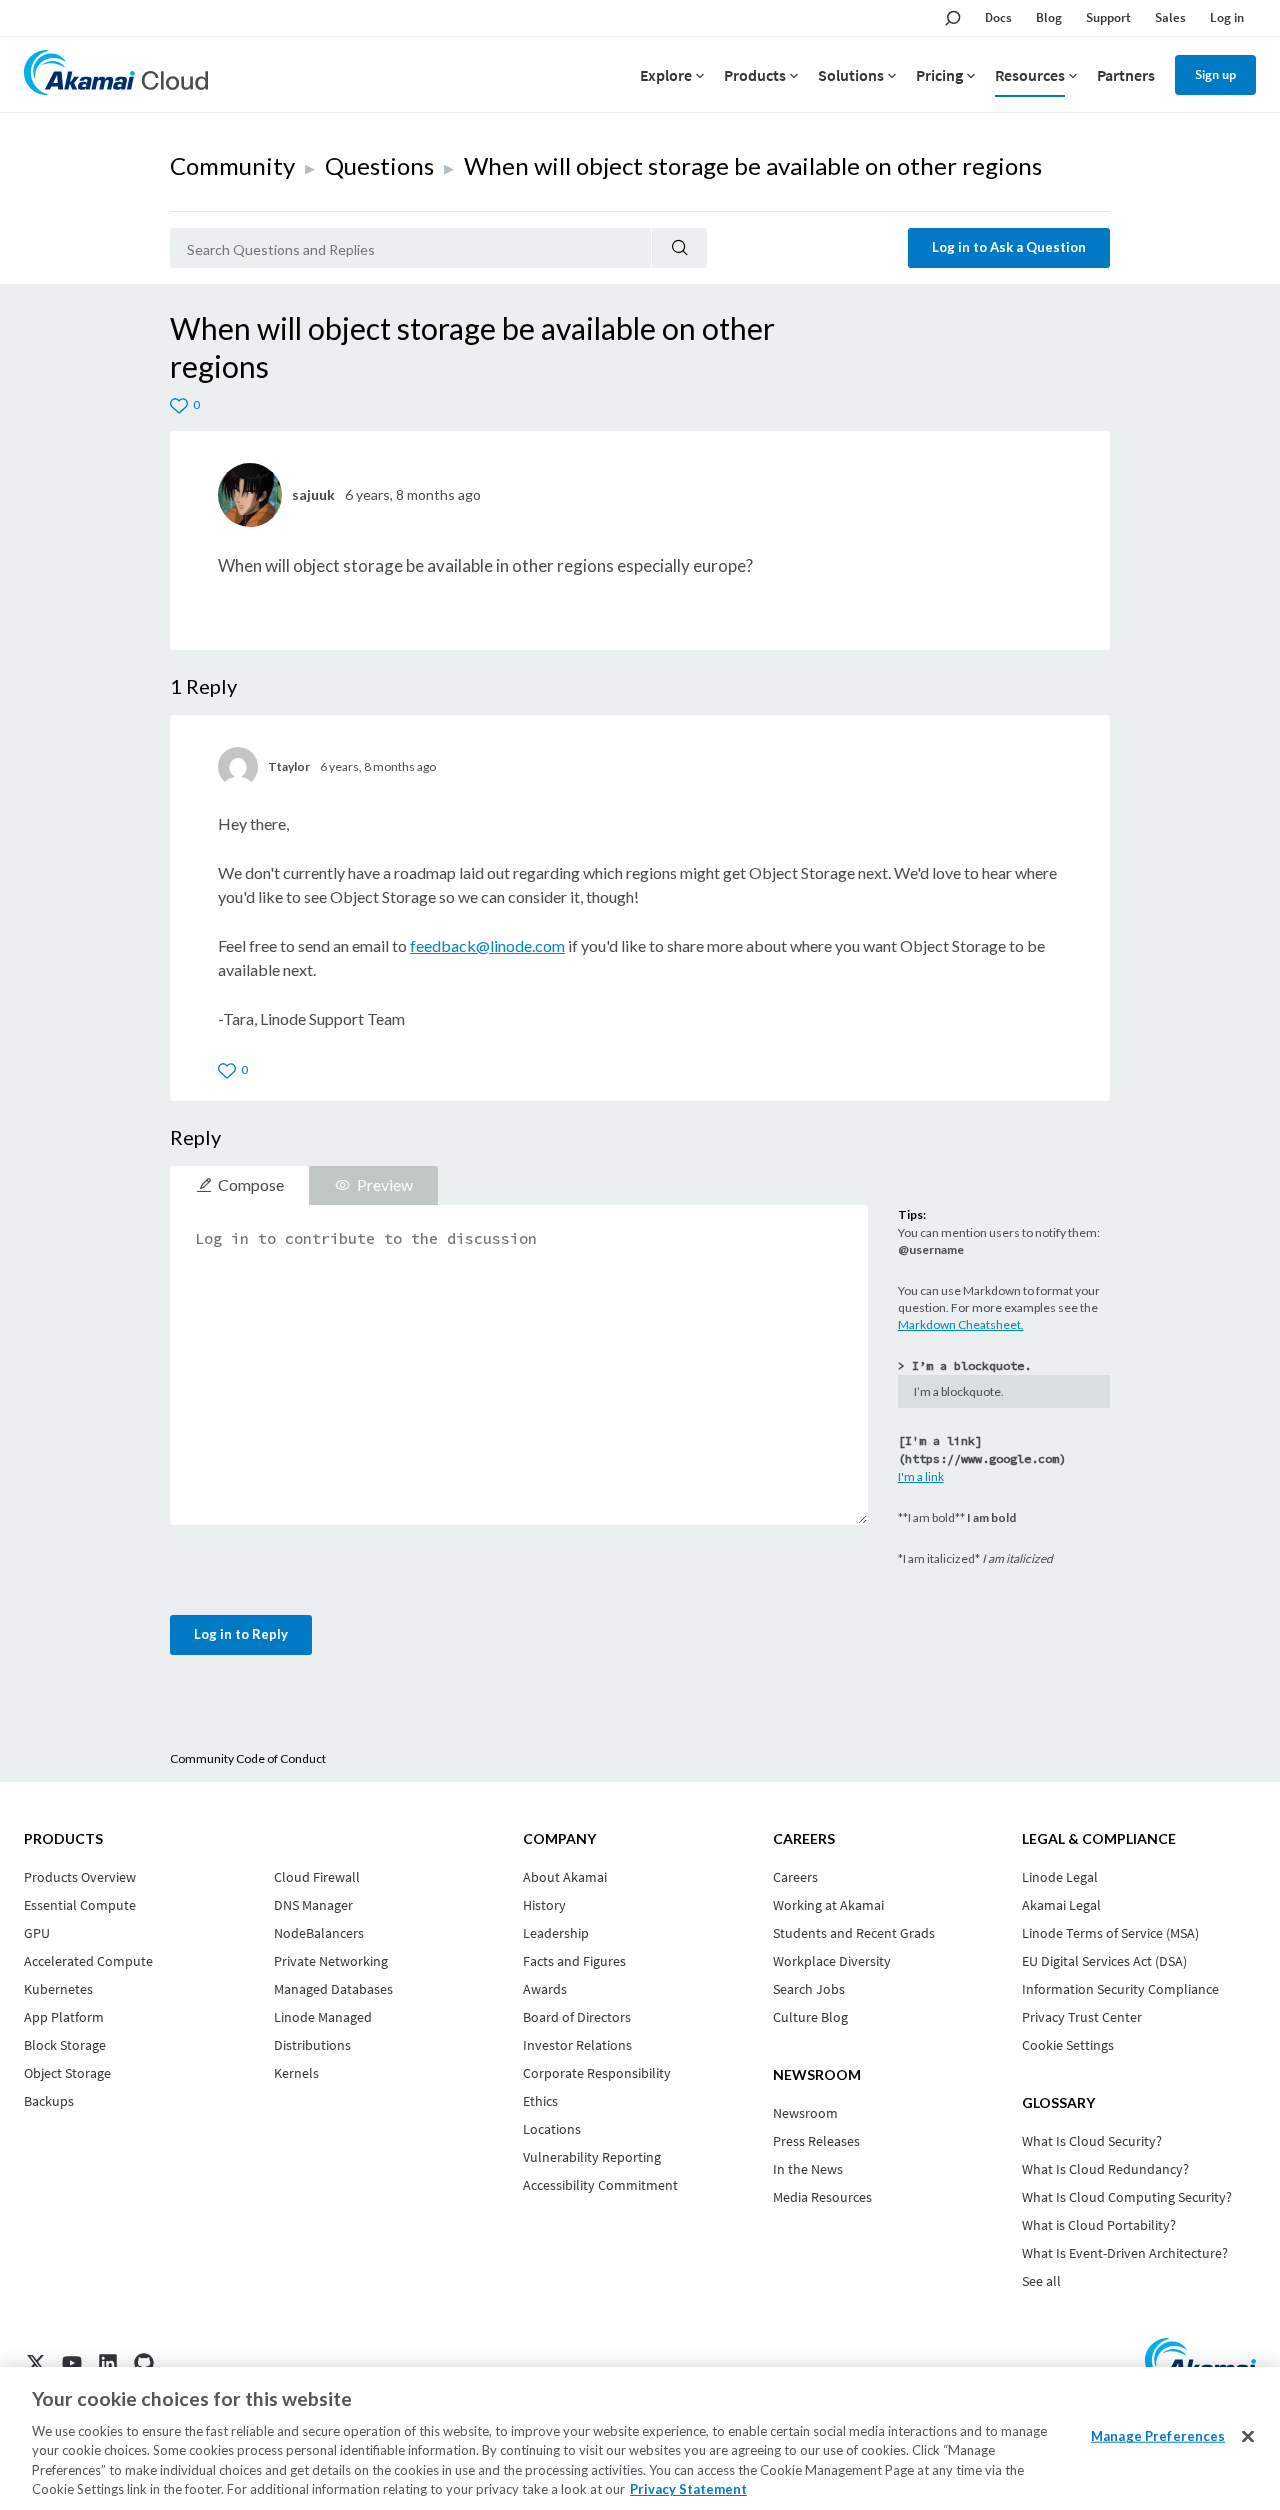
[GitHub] (144, 2363)
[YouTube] (72, 2363)
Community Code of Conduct (248, 1758)
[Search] (679, 248)
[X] (36, 2363)
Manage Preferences (1158, 2436)
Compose (251, 1184)
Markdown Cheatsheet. (961, 1324)
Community (232, 165)
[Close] (1248, 2437)
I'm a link (921, 1476)
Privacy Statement (688, 2489)
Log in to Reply (241, 1634)
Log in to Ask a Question (1009, 247)
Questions (379, 165)
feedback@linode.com (487, 945)
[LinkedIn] (108, 2363)
